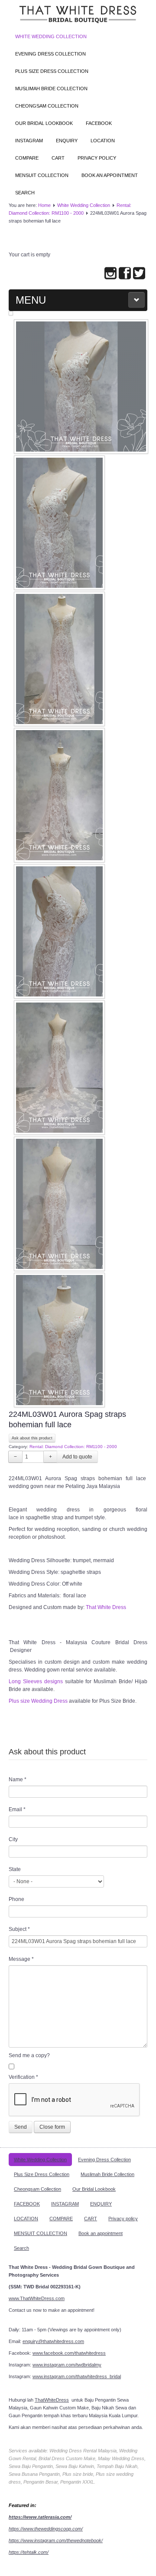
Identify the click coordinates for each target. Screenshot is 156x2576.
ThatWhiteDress (52, 2400)
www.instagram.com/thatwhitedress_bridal (77, 2376)
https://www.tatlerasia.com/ (40, 2517)
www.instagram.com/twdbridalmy (67, 2365)
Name (18, 1780)
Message (21, 1959)
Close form (52, 2127)
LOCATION (103, 141)
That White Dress (106, 1607)
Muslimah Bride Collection (51, 88)
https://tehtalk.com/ (29, 2552)
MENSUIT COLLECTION (42, 175)
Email (17, 1809)
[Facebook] (125, 274)
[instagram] (110, 274)
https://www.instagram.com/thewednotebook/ (56, 2540)
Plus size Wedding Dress (38, 1701)
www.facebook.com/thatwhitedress (69, 2353)
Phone (16, 1899)
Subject (19, 1929)
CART (58, 158)
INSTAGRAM (29, 141)
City (13, 1839)
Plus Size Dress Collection (52, 71)
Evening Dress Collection (50, 54)
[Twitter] (139, 274)
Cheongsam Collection (47, 106)
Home (44, 205)
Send (21, 2127)
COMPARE (27, 158)
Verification (23, 2077)
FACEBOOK (99, 123)
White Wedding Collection (51, 36)
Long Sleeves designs (36, 1681)
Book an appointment (110, 175)
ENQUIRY (67, 141)
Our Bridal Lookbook (44, 123)
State (15, 1869)
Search (25, 193)
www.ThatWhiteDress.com (37, 2298)
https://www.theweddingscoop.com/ (46, 2529)
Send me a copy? (29, 2055)
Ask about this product (32, 1438)
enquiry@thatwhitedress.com (53, 2341)
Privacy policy (97, 158)
